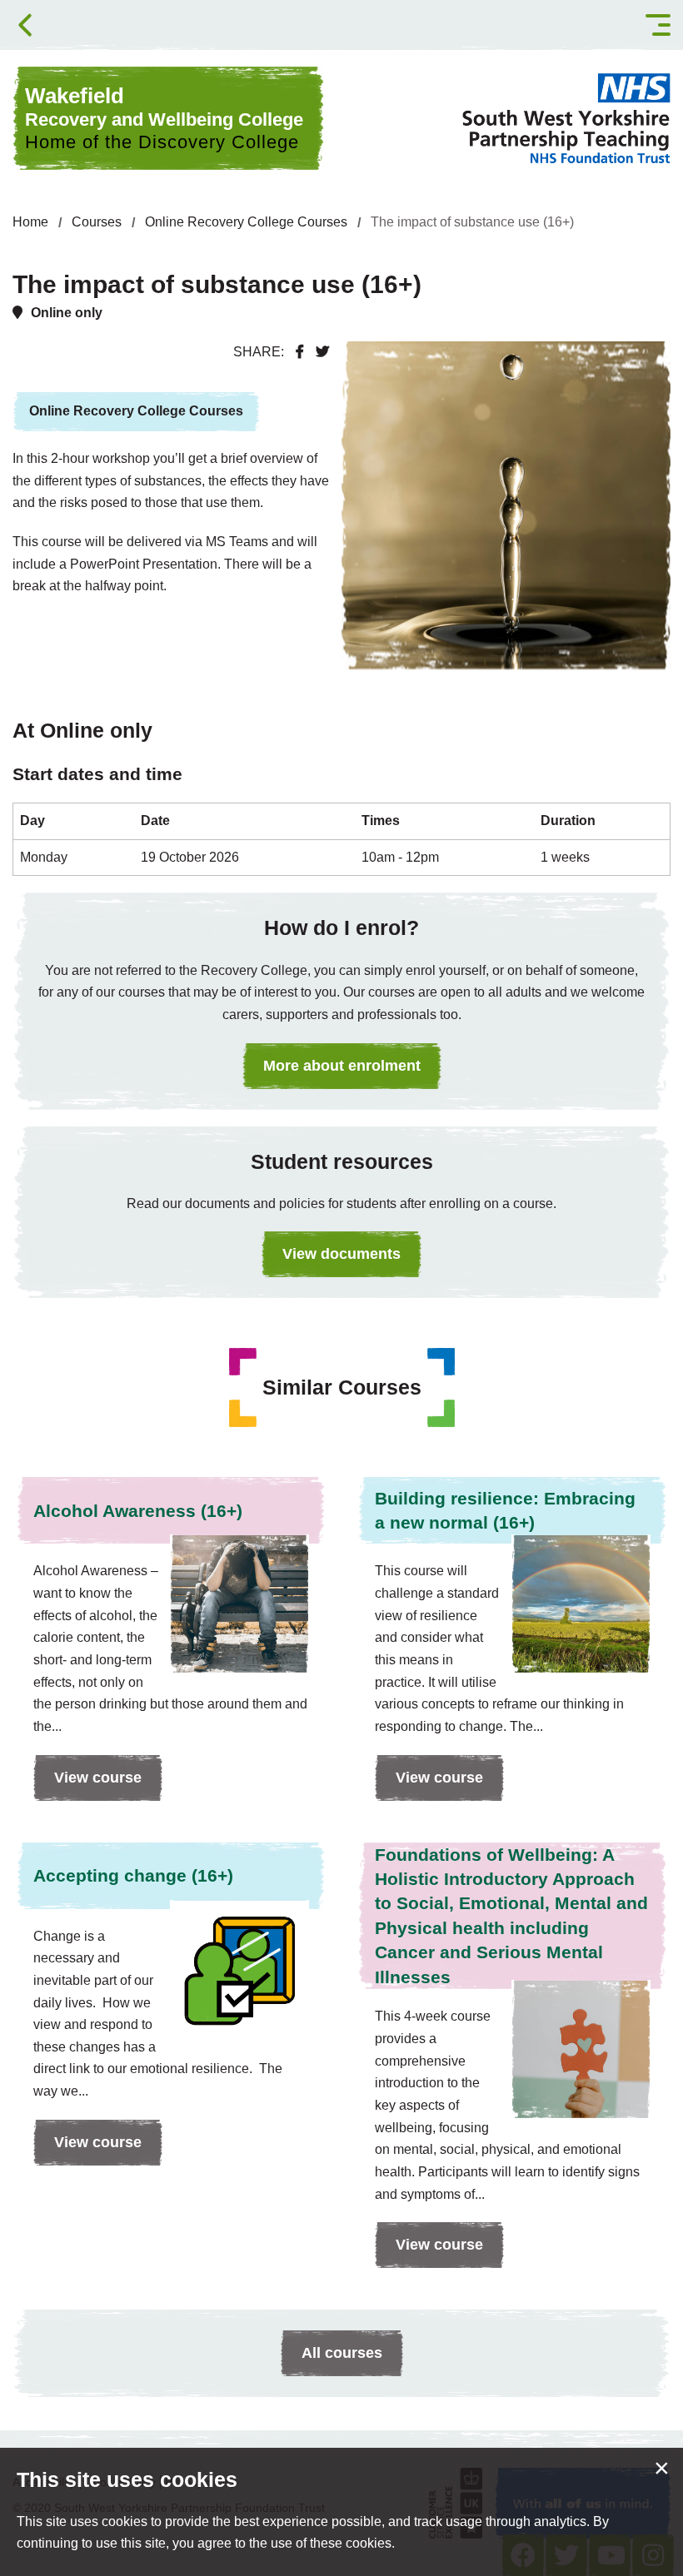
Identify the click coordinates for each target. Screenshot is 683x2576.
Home (30, 222)
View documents (341, 1254)
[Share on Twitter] (322, 352)
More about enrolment (342, 1066)
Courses (97, 222)
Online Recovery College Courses (246, 222)
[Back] (25, 25)
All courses (342, 2353)
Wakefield (164, 118)
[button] (658, 25)
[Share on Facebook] (300, 352)
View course (87, 1785)
